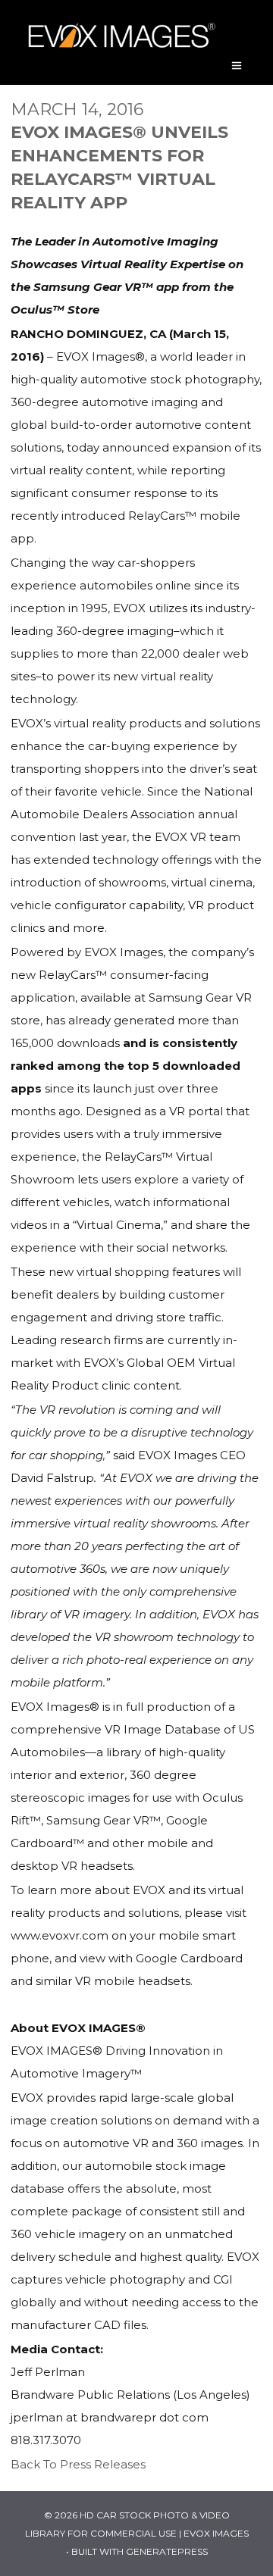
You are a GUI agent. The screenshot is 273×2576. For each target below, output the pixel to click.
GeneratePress (167, 2551)
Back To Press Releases (78, 2464)
